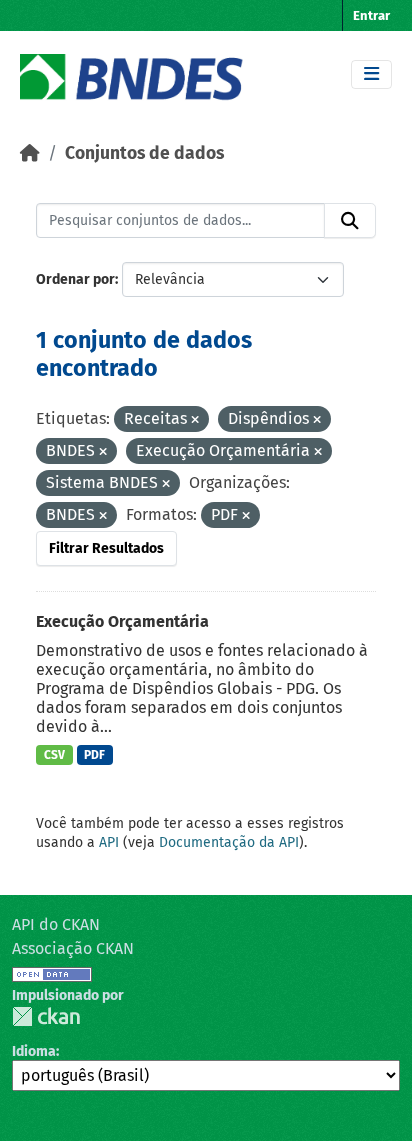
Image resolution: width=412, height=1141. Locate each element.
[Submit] (350, 221)
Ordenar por (75, 279)
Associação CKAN (73, 948)
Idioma (34, 1051)
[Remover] (195, 420)
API (109, 842)
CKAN (46, 1016)
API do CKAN (56, 924)
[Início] (30, 153)
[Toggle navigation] (371, 74)
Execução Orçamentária (122, 621)
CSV (54, 755)
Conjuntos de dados (144, 153)
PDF (94, 755)
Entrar (371, 15)
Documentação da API (229, 842)
